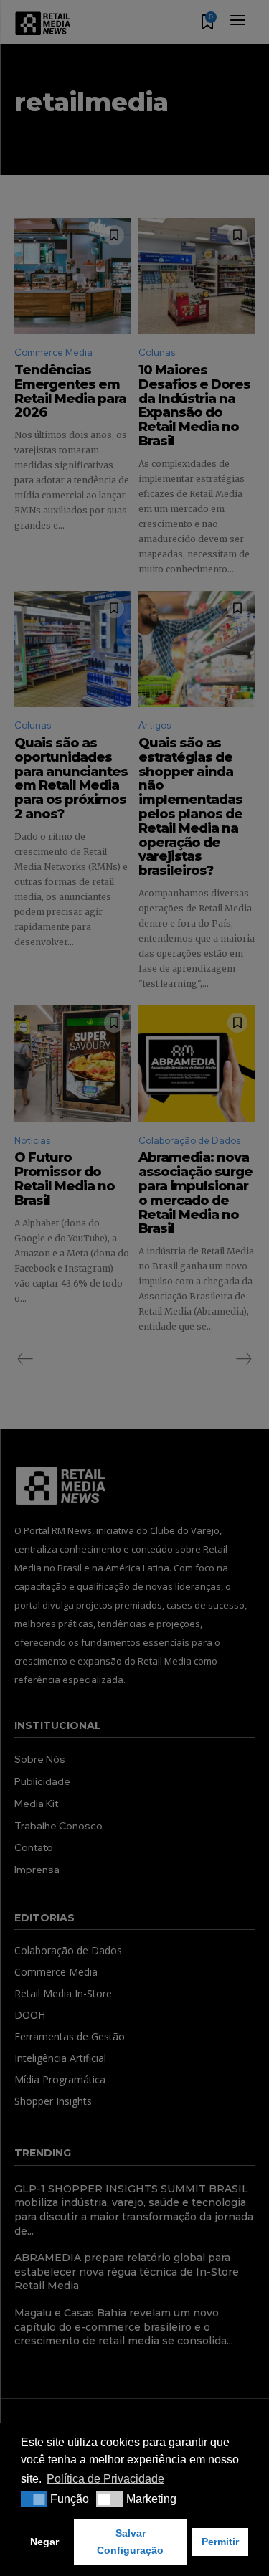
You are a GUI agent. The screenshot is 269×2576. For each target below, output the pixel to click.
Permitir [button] (220, 2542)
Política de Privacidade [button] (105, 2479)
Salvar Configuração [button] (130, 2542)
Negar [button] (44, 2542)
